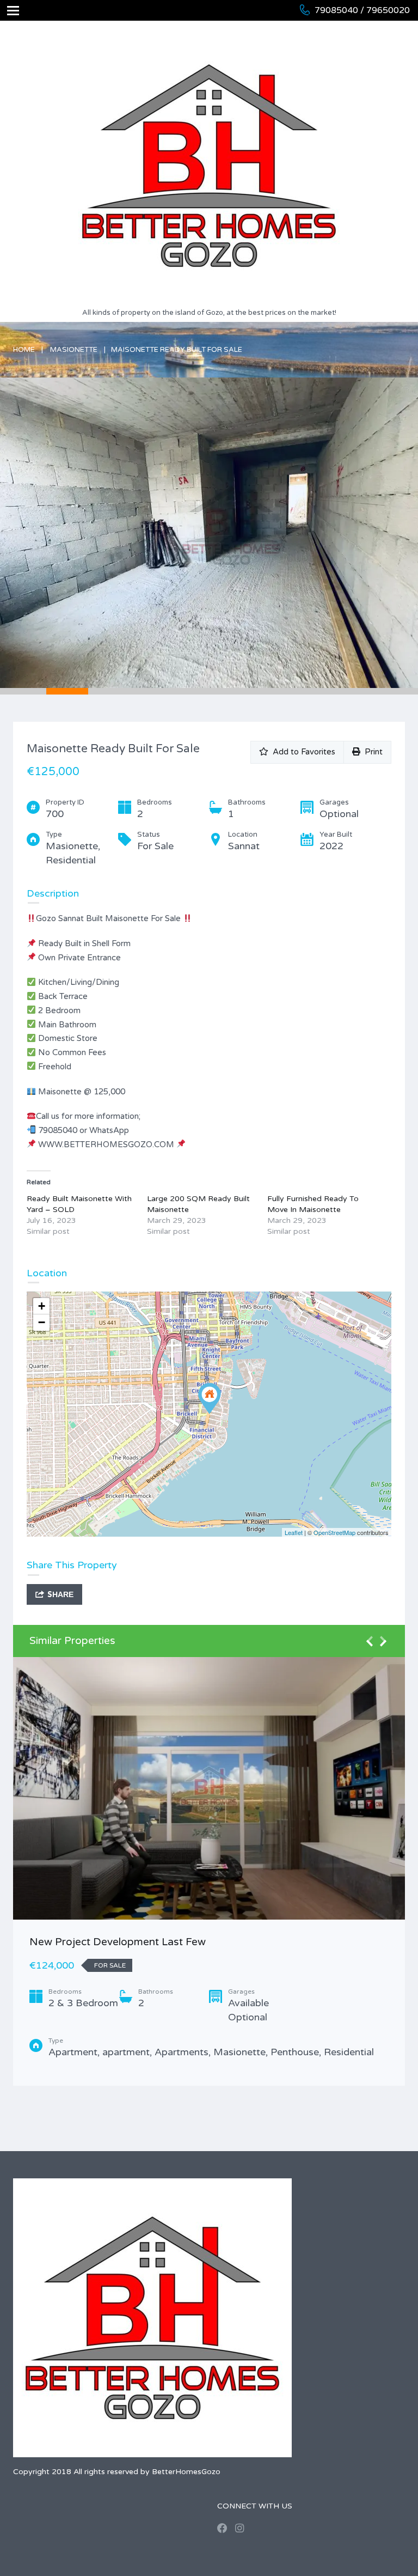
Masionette (74, 350)
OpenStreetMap (334, 1532)
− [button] (42, 1322)
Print (371, 752)
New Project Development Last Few (118, 1942)
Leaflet (294, 1532)
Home (24, 350)
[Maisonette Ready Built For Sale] (210, 1399)
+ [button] (42, 1306)
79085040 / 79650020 (362, 10)
